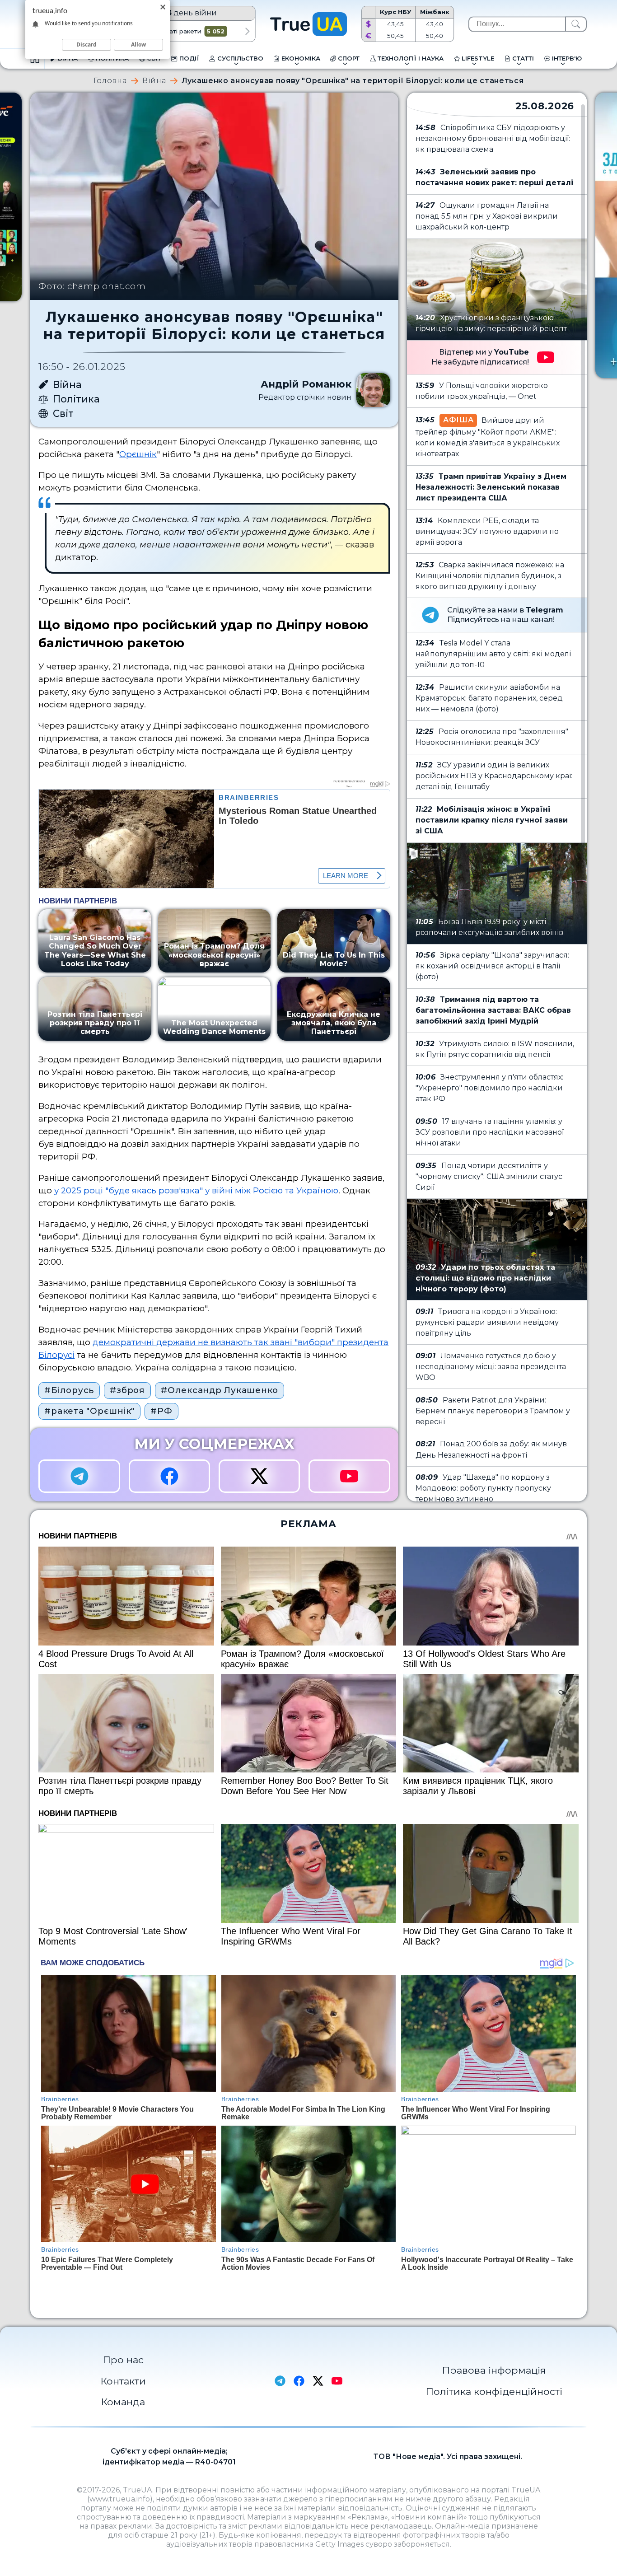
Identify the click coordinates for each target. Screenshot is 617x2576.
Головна (110, 81)
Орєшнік (138, 454)
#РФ (161, 1411)
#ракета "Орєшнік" (89, 1411)
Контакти (123, 2381)
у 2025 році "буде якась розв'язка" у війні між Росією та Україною (196, 1190)
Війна (154, 81)
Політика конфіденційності (494, 2391)
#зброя (127, 1390)
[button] (247, 31)
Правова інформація (494, 2370)
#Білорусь (69, 1390)
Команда (123, 2402)
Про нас (123, 2360)
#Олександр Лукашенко (220, 1390)
